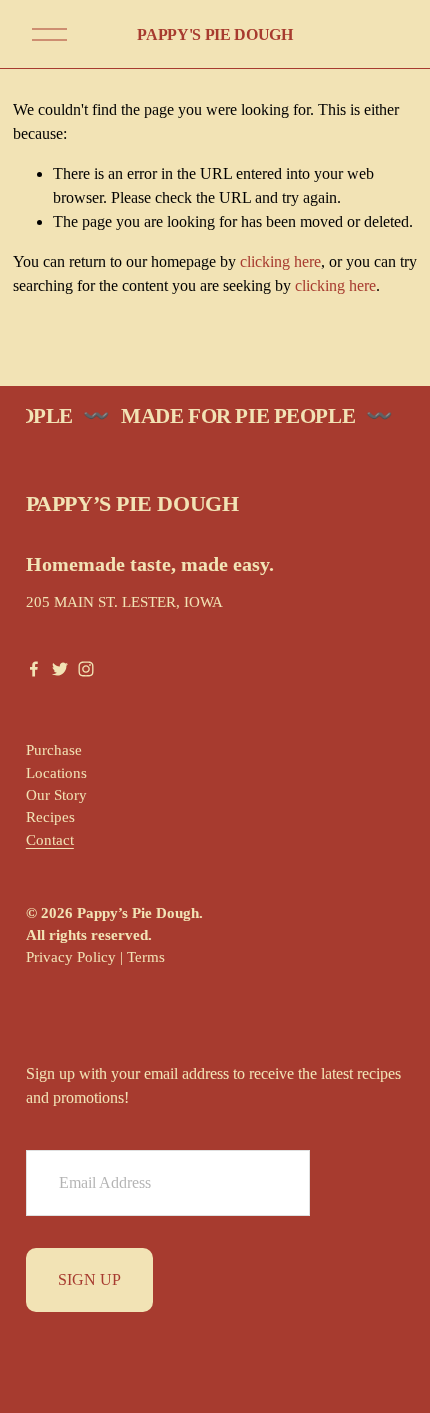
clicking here (280, 261)
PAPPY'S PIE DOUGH (215, 34)
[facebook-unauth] (34, 669)
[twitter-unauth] (60, 669)
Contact (50, 840)
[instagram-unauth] (86, 669)
